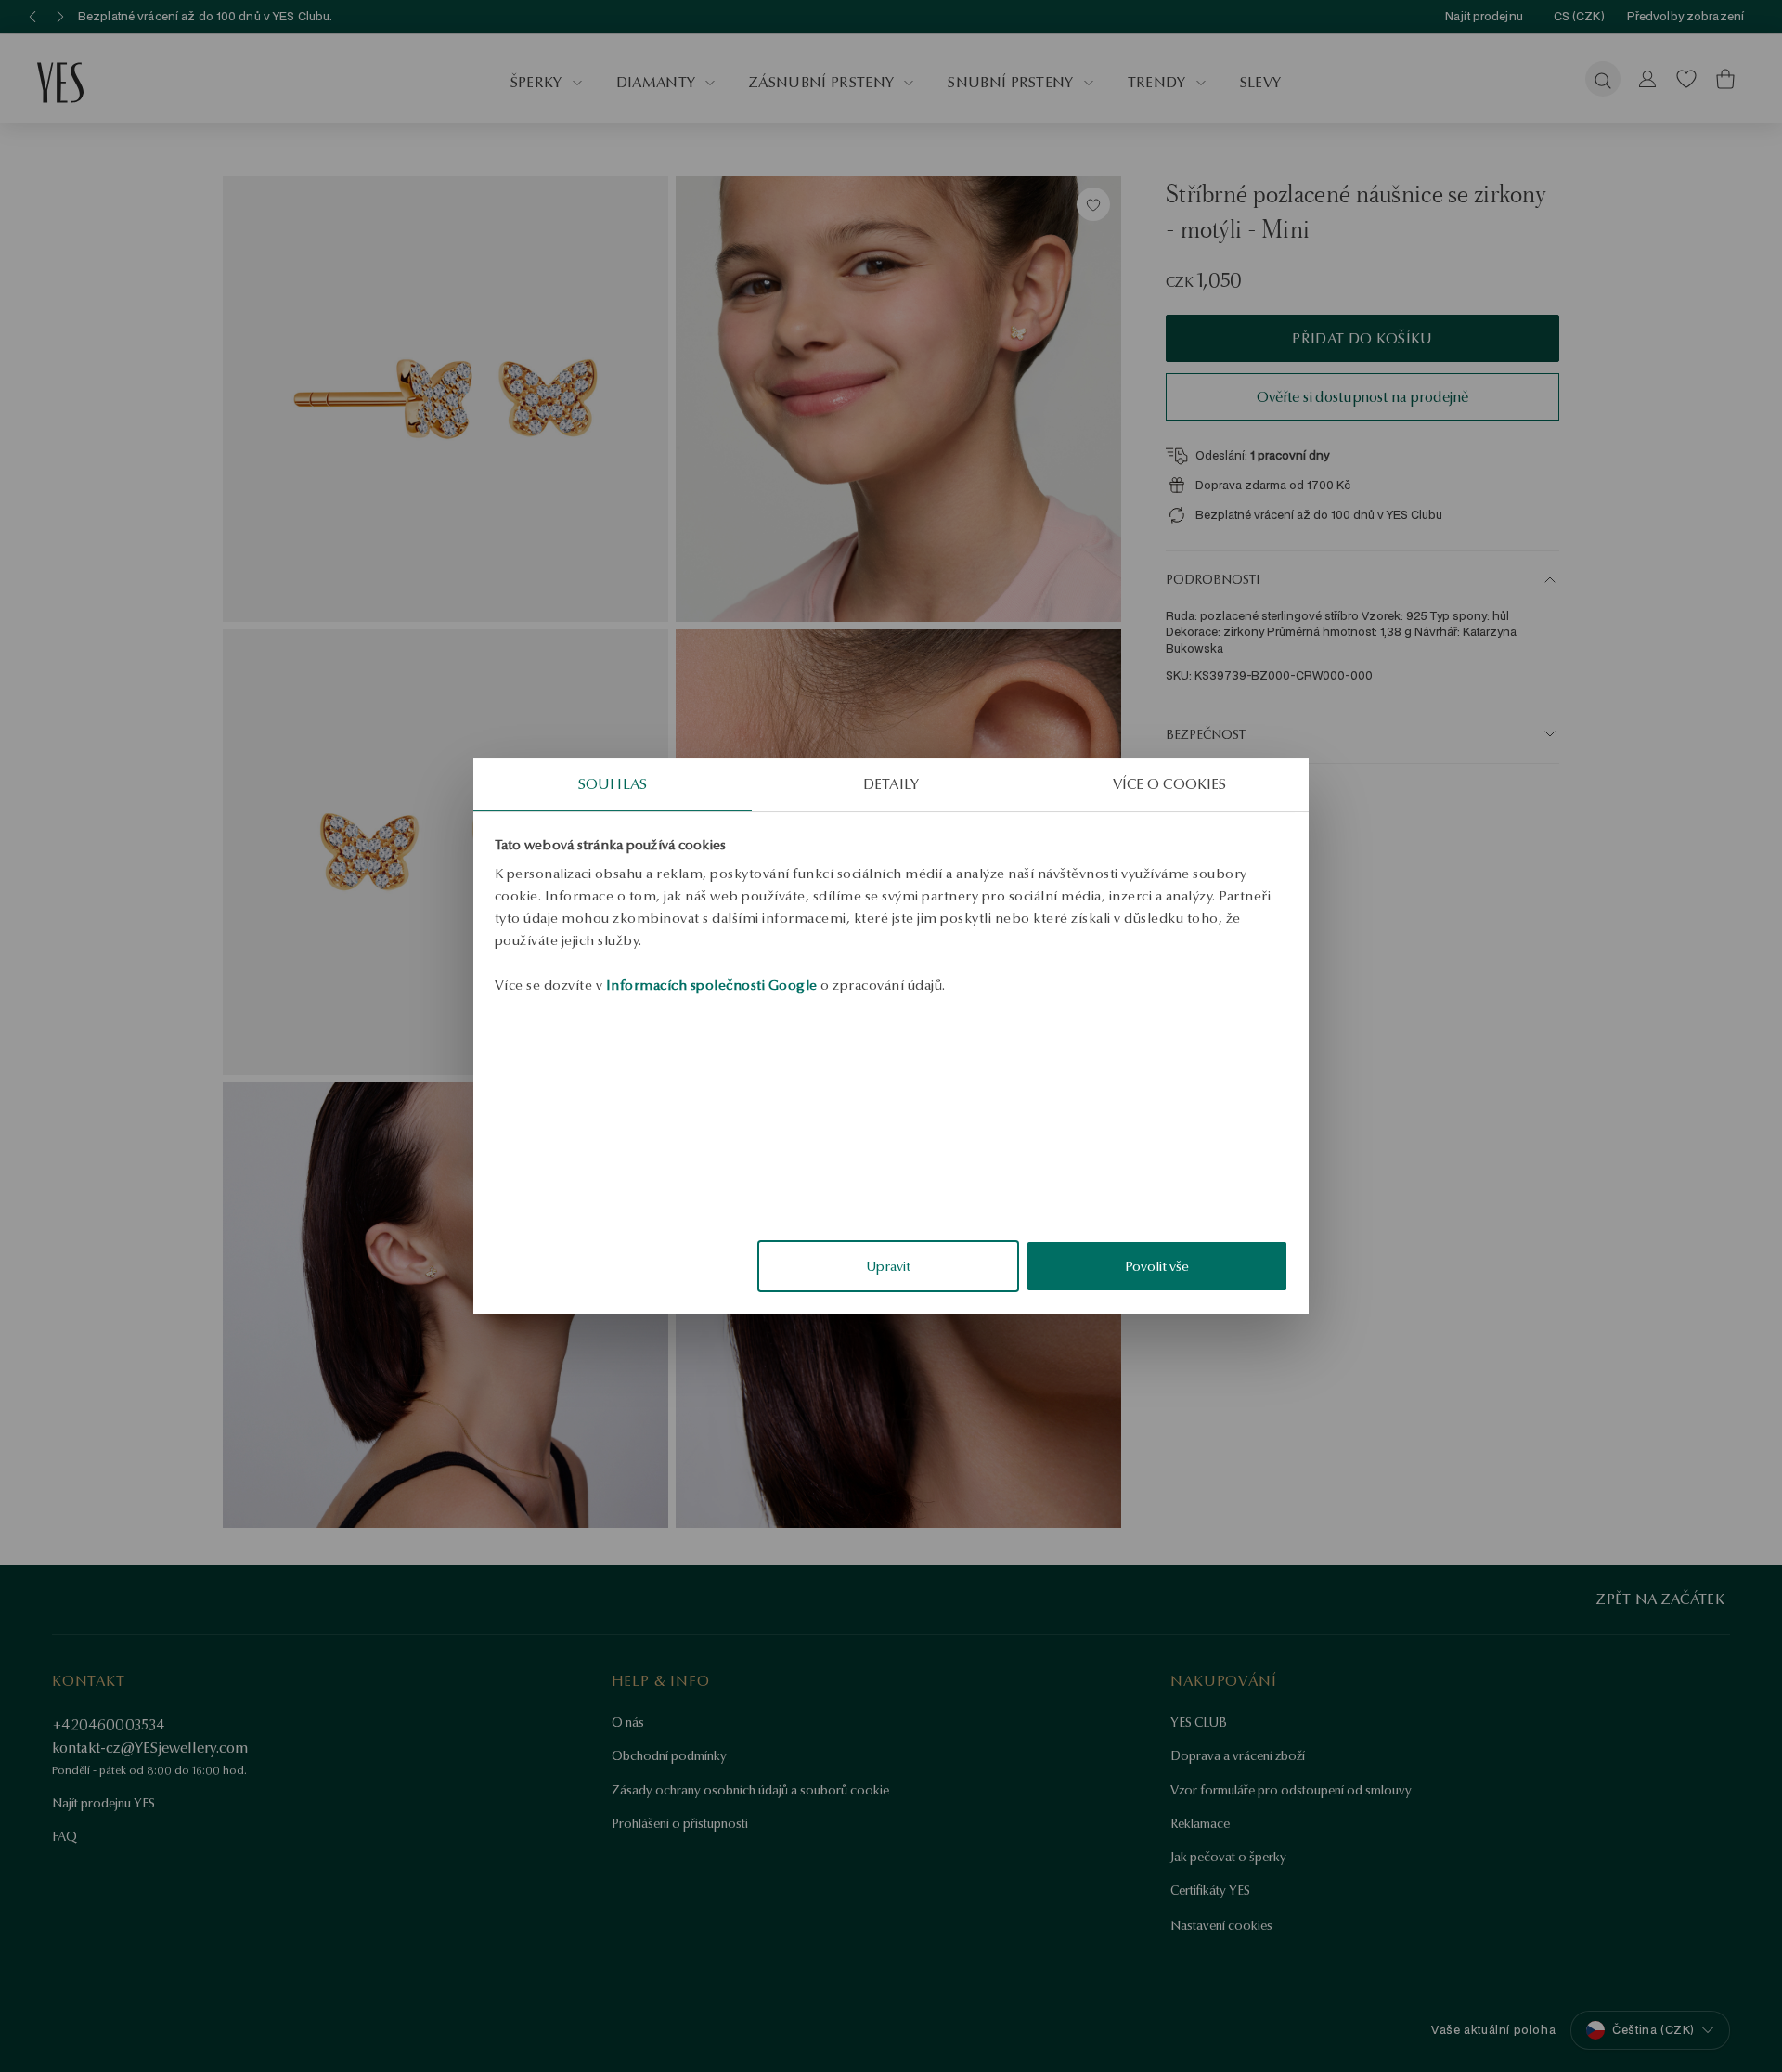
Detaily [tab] (891, 784)
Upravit (888, 1266)
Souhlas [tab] (613, 784)
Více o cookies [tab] (1169, 784)
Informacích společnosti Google (712, 985)
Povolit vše (1157, 1266)
